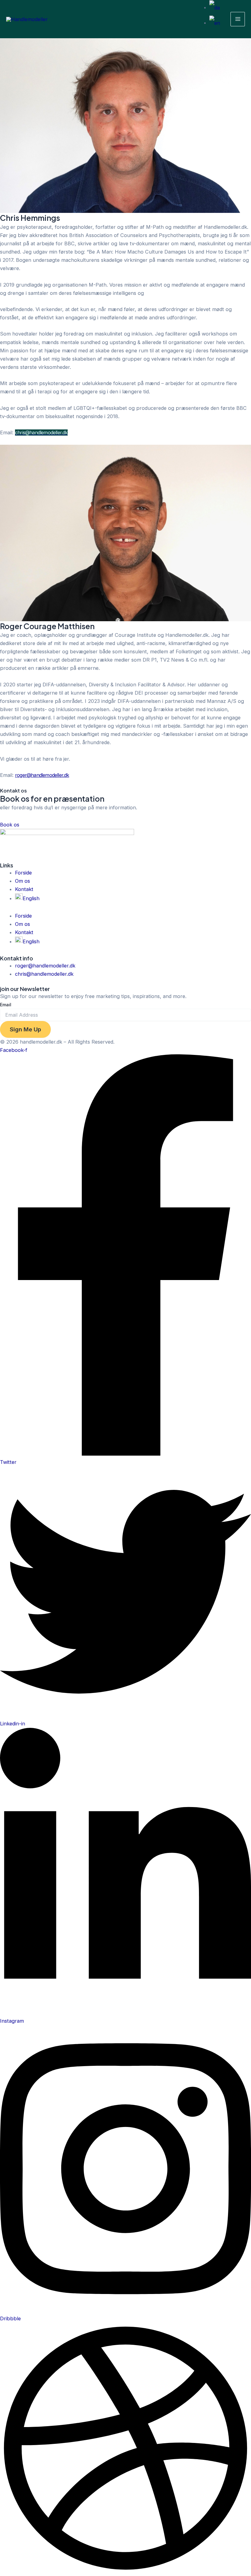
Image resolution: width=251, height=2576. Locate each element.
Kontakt (24, 889)
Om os (22, 881)
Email (6, 1005)
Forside (23, 873)
